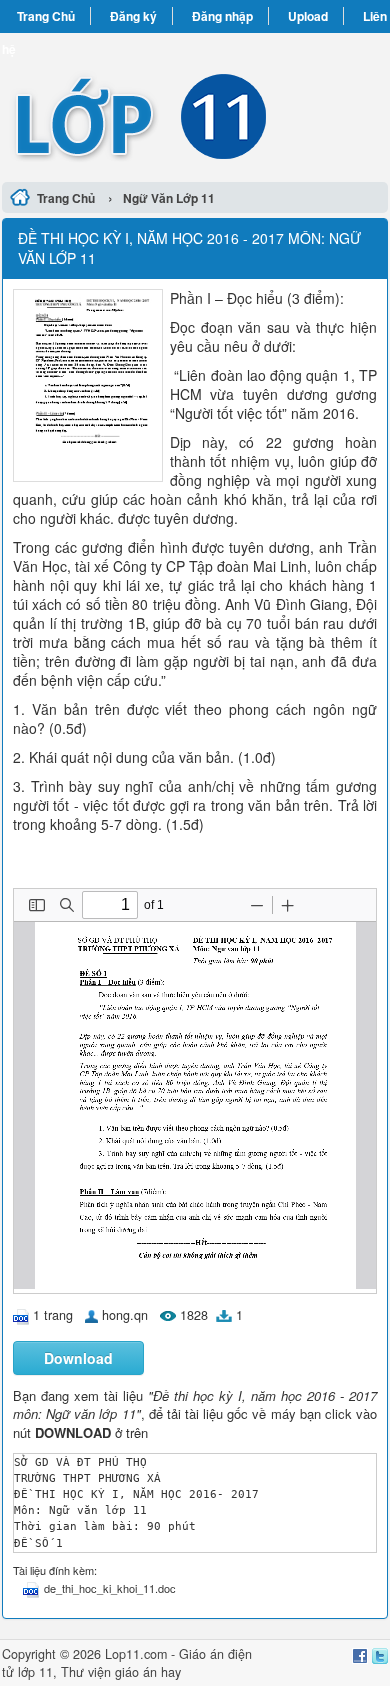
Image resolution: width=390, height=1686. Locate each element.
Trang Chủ (46, 16)
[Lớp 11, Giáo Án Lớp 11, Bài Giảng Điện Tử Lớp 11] (195, 104)
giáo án (136, 1672)
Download (78, 1358)
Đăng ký (133, 16)
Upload (308, 16)
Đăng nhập (222, 16)
